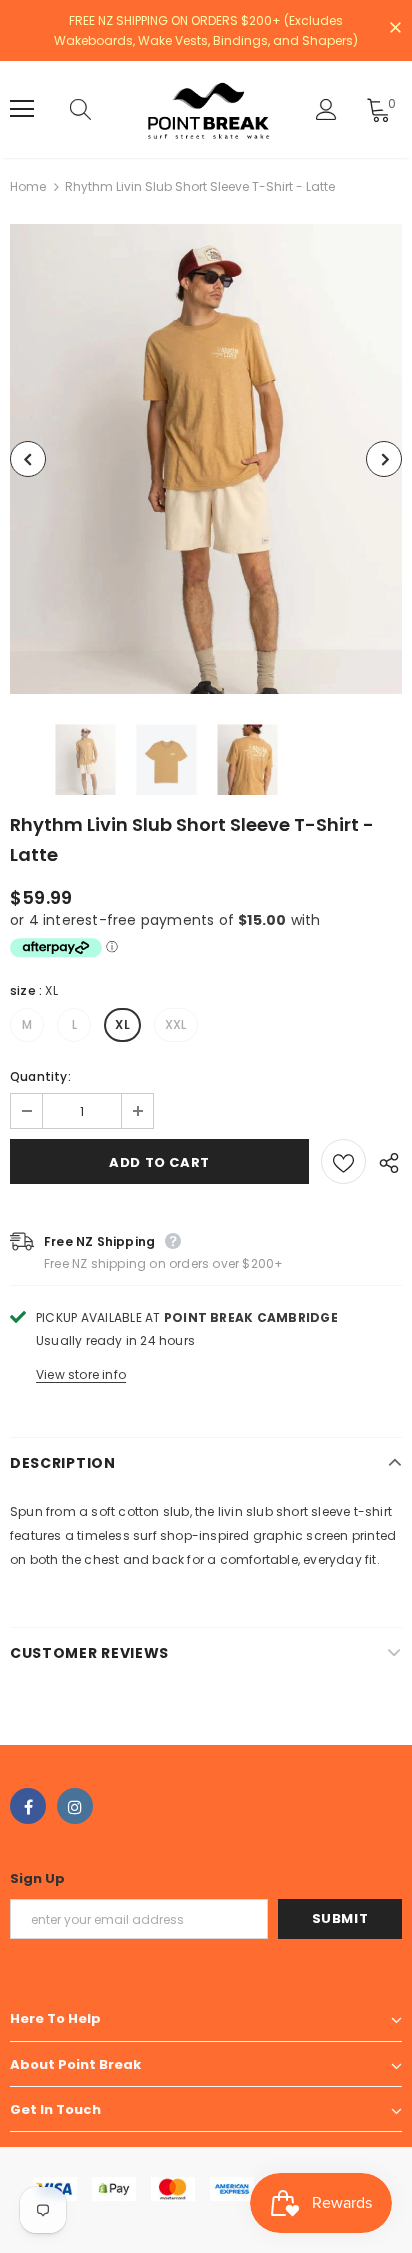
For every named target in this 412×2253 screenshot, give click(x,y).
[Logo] (208, 109)
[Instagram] (75, 1806)
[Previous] (28, 459)
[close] (395, 29)
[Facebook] (28, 1806)
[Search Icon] (100, 109)
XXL (176, 1024)
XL (122, 1024)
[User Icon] (326, 109)
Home (28, 186)
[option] (206, 459)
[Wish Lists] (343, 1161)
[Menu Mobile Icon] (22, 109)
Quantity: (40, 1076)
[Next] (384, 459)
